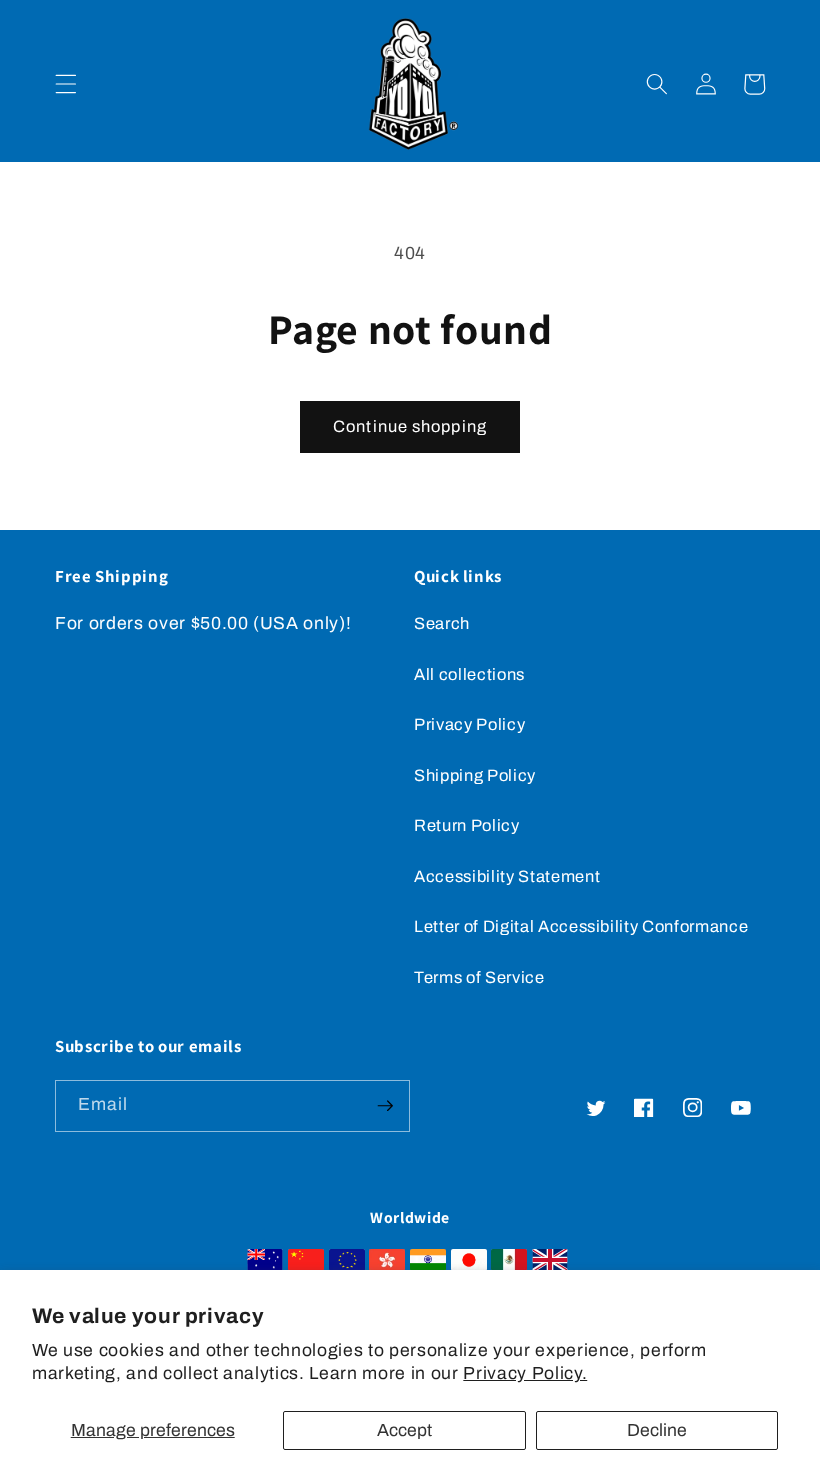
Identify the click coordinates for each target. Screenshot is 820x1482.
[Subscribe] (385, 1106)
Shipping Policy (475, 775)
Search (442, 623)
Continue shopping (410, 426)
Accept (404, 1430)
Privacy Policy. (525, 1373)
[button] (66, 84)
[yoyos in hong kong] (387, 1265)
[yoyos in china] (306, 1265)
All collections (469, 674)
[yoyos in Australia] (265, 1265)
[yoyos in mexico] (509, 1265)
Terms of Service (479, 977)
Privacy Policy (469, 724)
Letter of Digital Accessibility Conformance (581, 926)
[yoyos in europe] (347, 1265)
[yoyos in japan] (469, 1265)
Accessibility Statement (507, 876)
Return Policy (467, 825)
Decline (657, 1430)
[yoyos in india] (428, 1265)
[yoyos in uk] (550, 1265)
